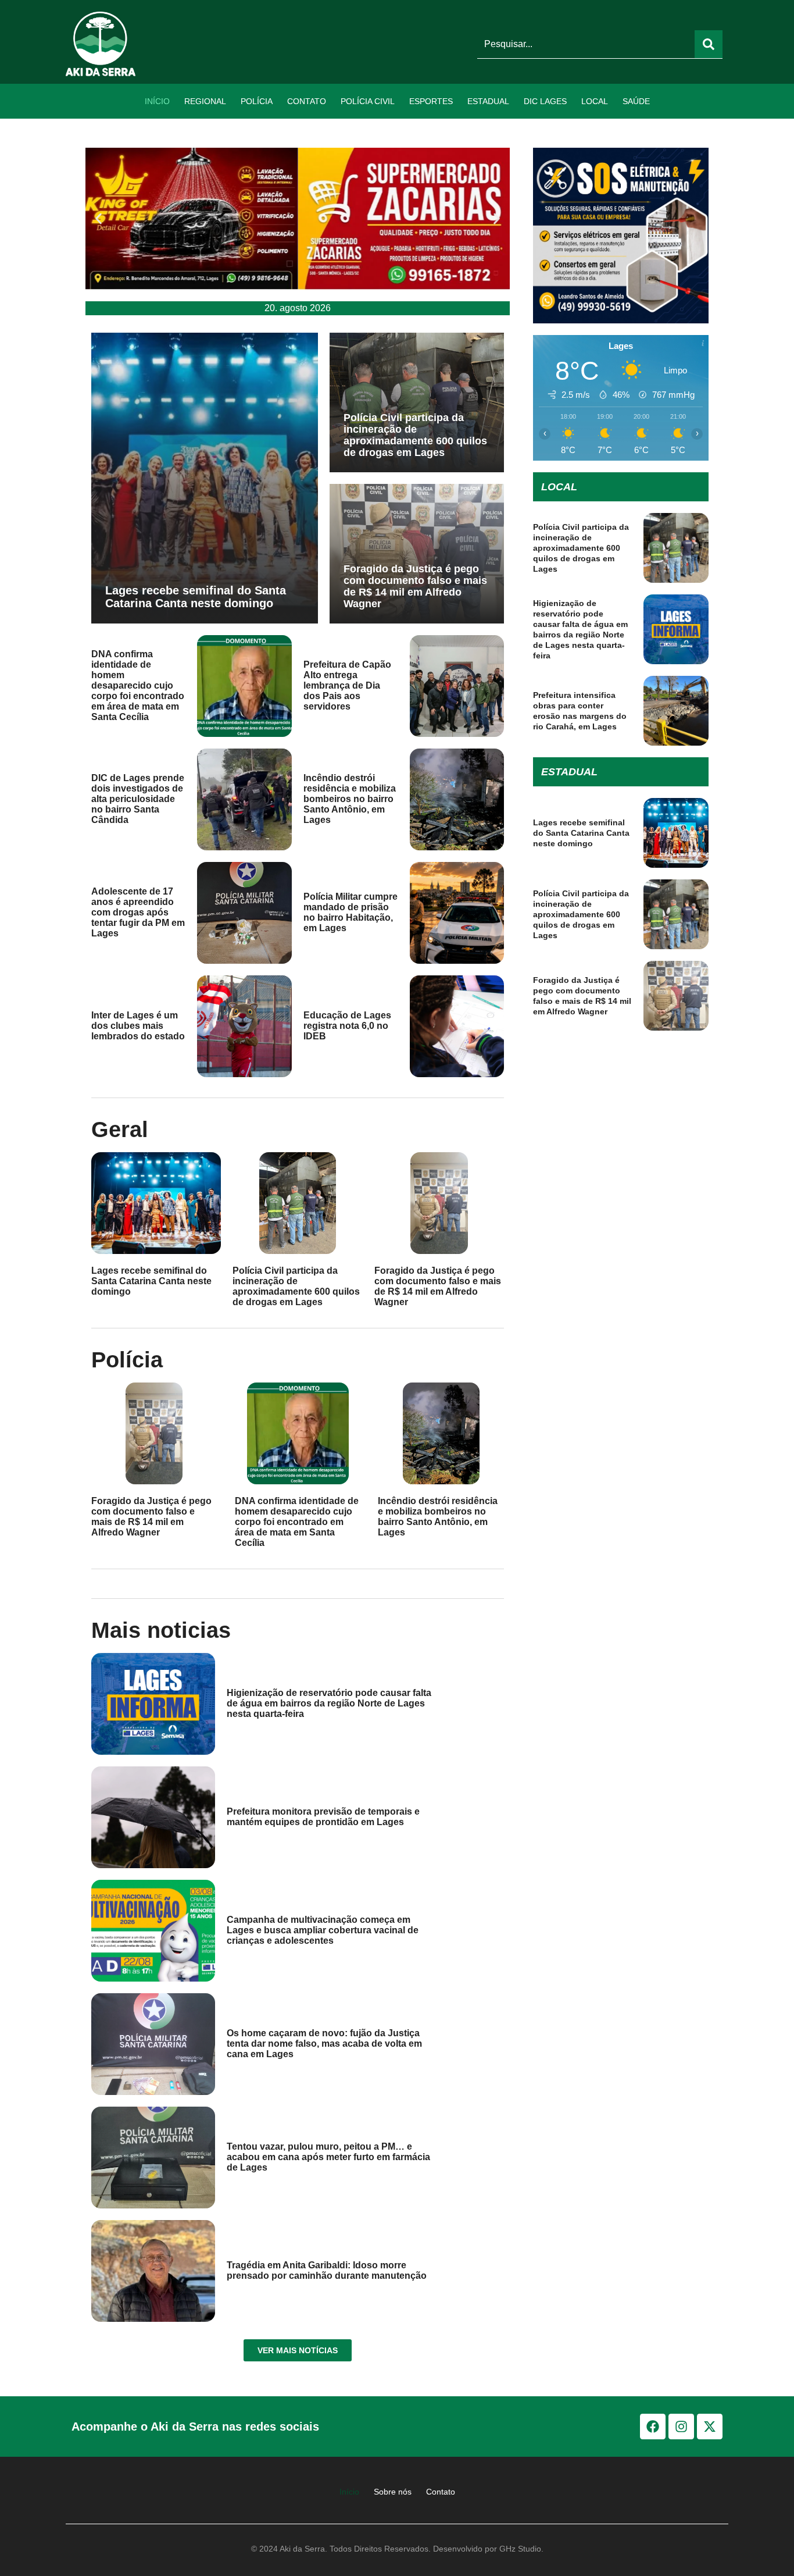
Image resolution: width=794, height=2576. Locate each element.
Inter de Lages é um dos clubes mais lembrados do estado (138, 1026)
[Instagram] (681, 2427)
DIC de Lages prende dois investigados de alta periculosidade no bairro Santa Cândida (138, 799)
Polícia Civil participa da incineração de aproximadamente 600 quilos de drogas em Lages (415, 435)
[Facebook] (653, 2427)
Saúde (636, 101)
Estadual (488, 101)
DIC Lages (545, 101)
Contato (307, 101)
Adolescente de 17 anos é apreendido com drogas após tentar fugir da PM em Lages (138, 912)
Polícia (257, 101)
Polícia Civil (368, 101)
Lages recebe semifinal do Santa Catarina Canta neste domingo (196, 597)
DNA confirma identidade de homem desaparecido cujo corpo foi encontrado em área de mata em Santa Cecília (138, 685)
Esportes (431, 101)
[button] (99, 218)
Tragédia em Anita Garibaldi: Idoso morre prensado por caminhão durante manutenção (327, 2270)
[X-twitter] (710, 2427)
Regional (205, 101)
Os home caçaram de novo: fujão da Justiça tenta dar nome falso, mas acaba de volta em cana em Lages (324, 2044)
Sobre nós (393, 2492)
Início (157, 101)
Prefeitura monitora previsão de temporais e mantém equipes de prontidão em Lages (323, 1817)
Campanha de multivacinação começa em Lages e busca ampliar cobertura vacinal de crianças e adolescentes (323, 1930)
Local (595, 101)
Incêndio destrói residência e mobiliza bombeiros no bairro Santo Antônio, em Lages (350, 799)
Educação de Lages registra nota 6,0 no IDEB (347, 1026)
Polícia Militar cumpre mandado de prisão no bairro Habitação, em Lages (350, 912)
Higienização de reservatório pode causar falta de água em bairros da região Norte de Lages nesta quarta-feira (329, 1703)
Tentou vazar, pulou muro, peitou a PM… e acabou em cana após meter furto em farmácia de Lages (328, 2157)
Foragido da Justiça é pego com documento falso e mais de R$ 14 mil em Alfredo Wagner (415, 586)
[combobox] (586, 44)
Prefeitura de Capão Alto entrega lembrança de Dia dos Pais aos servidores (347, 685)
